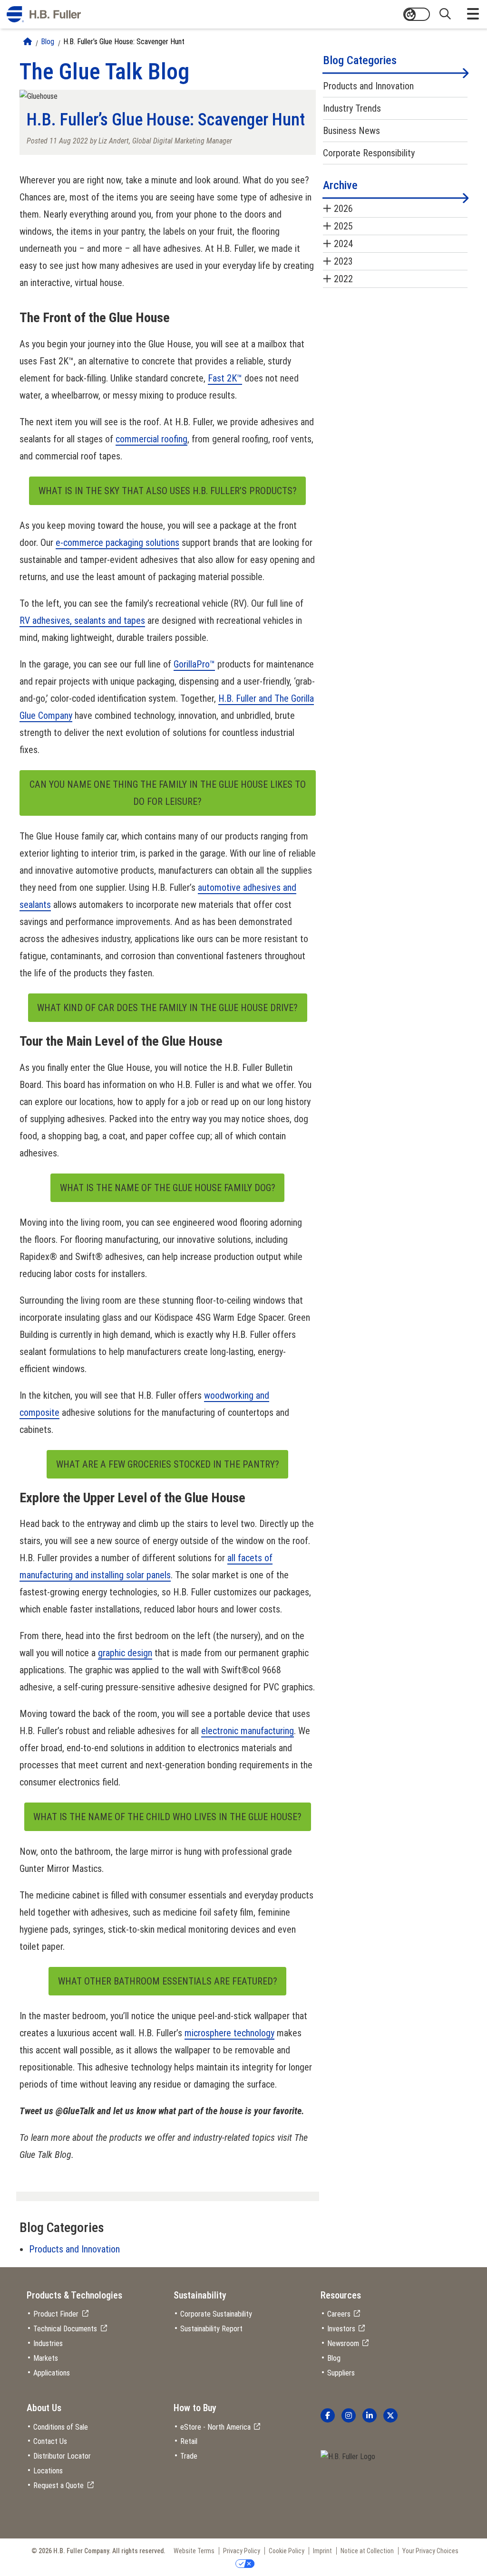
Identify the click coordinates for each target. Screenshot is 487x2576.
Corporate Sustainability (216, 2314)
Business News (351, 131)
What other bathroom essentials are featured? (168, 1981)
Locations (48, 2471)
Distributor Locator (62, 2456)
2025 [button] (343, 226)
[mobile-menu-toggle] (473, 14)
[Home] (28, 42)
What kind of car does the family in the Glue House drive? (167, 1008)
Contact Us (50, 2441)
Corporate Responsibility (369, 153)
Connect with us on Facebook (328, 2415)
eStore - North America (215, 2427)
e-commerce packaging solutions (117, 543)
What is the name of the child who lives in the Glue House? (167, 1817)
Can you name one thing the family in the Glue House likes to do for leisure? (168, 793)
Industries (48, 2343)
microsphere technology (229, 2033)
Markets (46, 2358)
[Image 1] (348, 2457)
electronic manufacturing (248, 1731)
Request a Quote (58, 2485)
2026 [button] (343, 209)
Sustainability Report (211, 2329)
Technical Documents (65, 2329)
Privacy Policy (242, 2551)
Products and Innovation (74, 2249)
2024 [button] (343, 244)
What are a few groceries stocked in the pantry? (168, 1464)
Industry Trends (352, 108)
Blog (48, 42)
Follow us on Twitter (390, 2415)
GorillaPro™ (194, 664)
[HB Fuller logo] (44, 14)
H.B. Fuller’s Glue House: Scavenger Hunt (124, 42)
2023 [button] (343, 261)
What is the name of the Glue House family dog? (168, 1188)
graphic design (125, 1653)
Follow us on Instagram (349, 2415)
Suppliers (341, 2373)
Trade (189, 2456)
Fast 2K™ (225, 378)
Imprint (322, 2551)
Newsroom (343, 2343)
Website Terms (194, 2551)
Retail (189, 2441)
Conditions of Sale (61, 2427)
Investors (341, 2329)
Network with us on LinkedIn (370, 2415)
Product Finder (56, 2314)
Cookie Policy (287, 2551)
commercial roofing (151, 439)
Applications (52, 2373)
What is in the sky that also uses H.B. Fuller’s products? (168, 491)
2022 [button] (343, 279)
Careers (339, 2314)
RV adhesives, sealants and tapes (82, 620)
